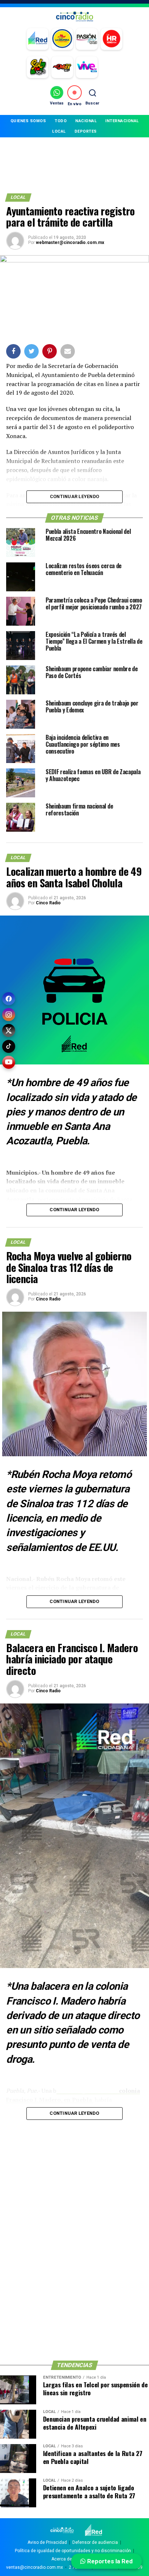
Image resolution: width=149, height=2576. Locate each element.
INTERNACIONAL (122, 121)
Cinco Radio (48, 903)
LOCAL (59, 131)
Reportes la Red (109, 2561)
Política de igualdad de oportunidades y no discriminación (73, 2551)
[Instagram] (9, 1015)
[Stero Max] (62, 67)
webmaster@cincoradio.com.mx (70, 243)
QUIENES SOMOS (28, 121)
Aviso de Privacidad (47, 2542)
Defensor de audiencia (95, 2542)
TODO (61, 121)
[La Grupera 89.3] (62, 39)
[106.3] (87, 67)
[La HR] (111, 39)
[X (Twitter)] (9, 1030)
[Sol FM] (38, 67)
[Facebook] (9, 999)
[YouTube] (9, 1062)
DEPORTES (86, 131)
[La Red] (38, 39)
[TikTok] (9, 1046)
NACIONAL (86, 121)
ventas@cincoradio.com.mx (35, 2567)
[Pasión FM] (87, 39)
